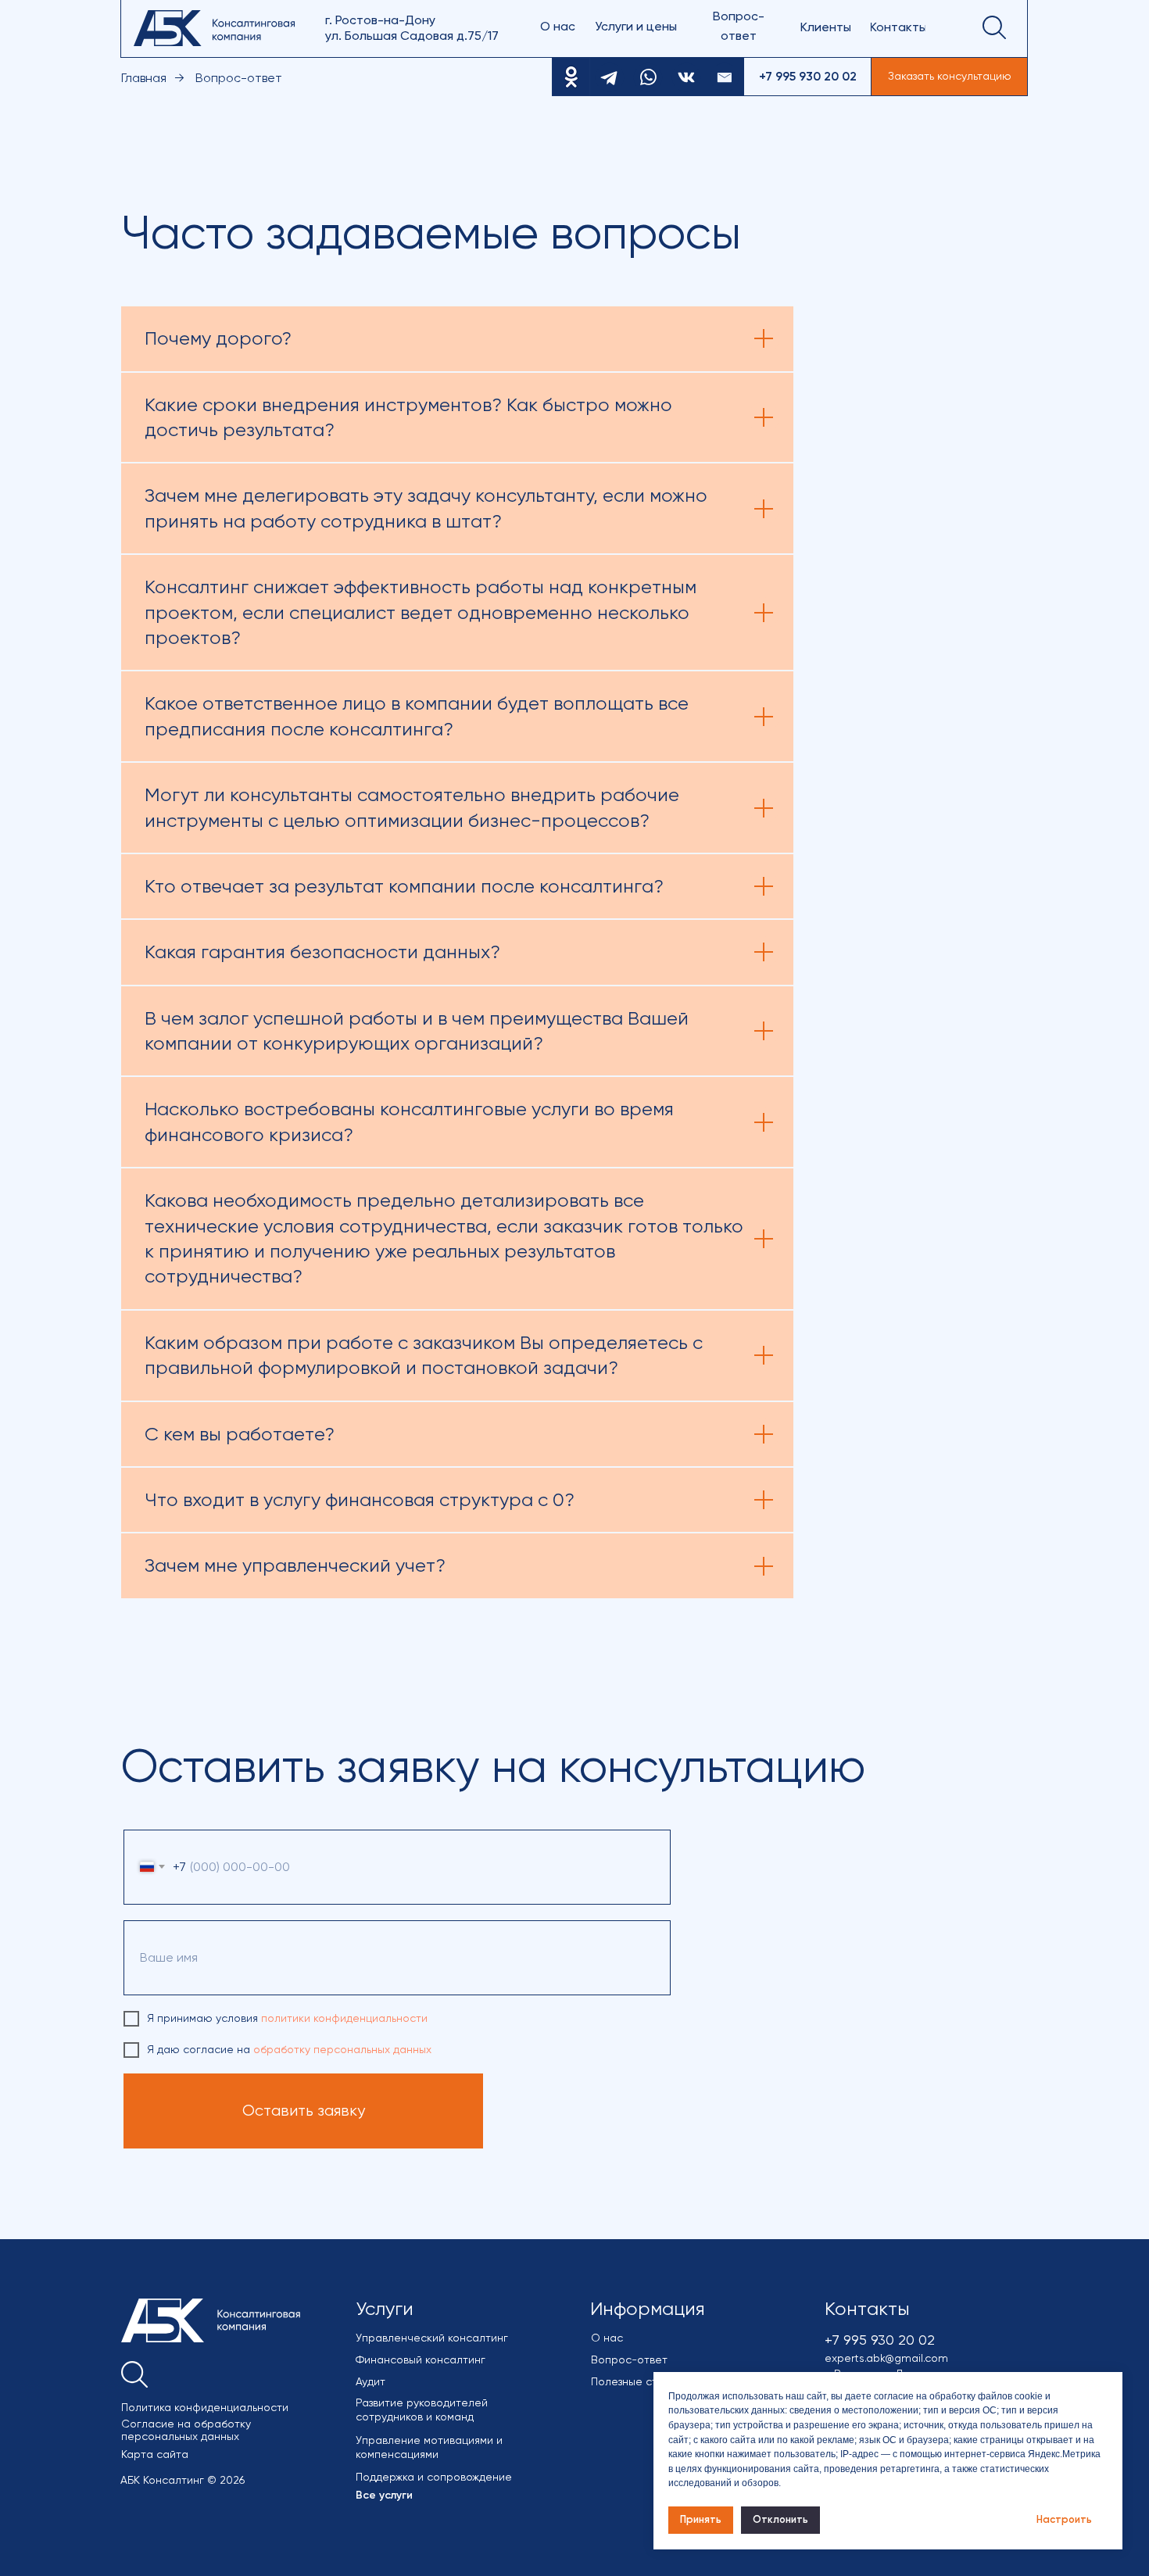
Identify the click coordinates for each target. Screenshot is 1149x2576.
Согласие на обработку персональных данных (186, 2430)
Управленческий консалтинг (432, 2338)
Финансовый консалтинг (421, 2360)
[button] (949, 77)
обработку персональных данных (342, 2049)
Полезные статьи (636, 2381)
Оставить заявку (304, 2111)
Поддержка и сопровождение (434, 2477)
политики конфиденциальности (344, 2018)
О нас (607, 2338)
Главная (144, 78)
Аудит (370, 2381)
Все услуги (384, 2495)
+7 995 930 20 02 (880, 2340)
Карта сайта (155, 2454)
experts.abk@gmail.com (886, 2358)
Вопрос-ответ (629, 2360)
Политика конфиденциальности (205, 2407)
